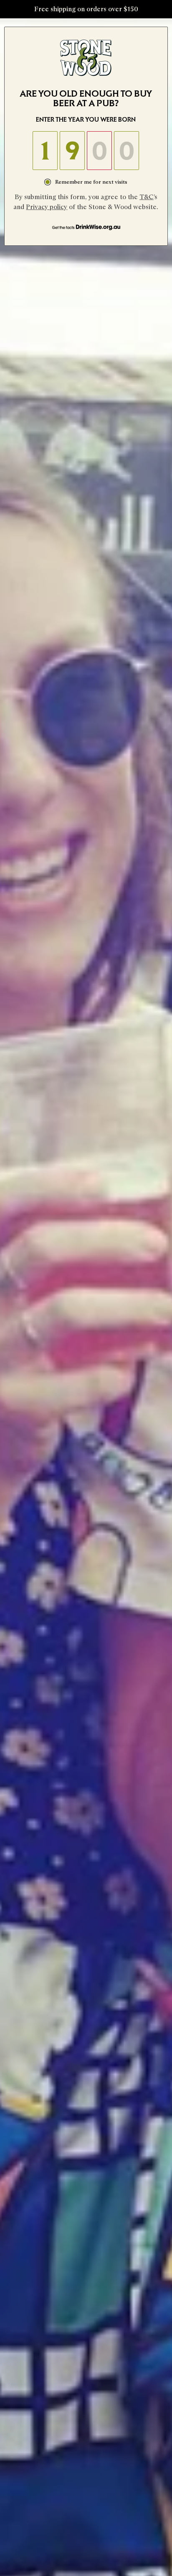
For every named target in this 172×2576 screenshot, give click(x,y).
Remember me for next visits (91, 182)
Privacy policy (47, 207)
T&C (147, 197)
